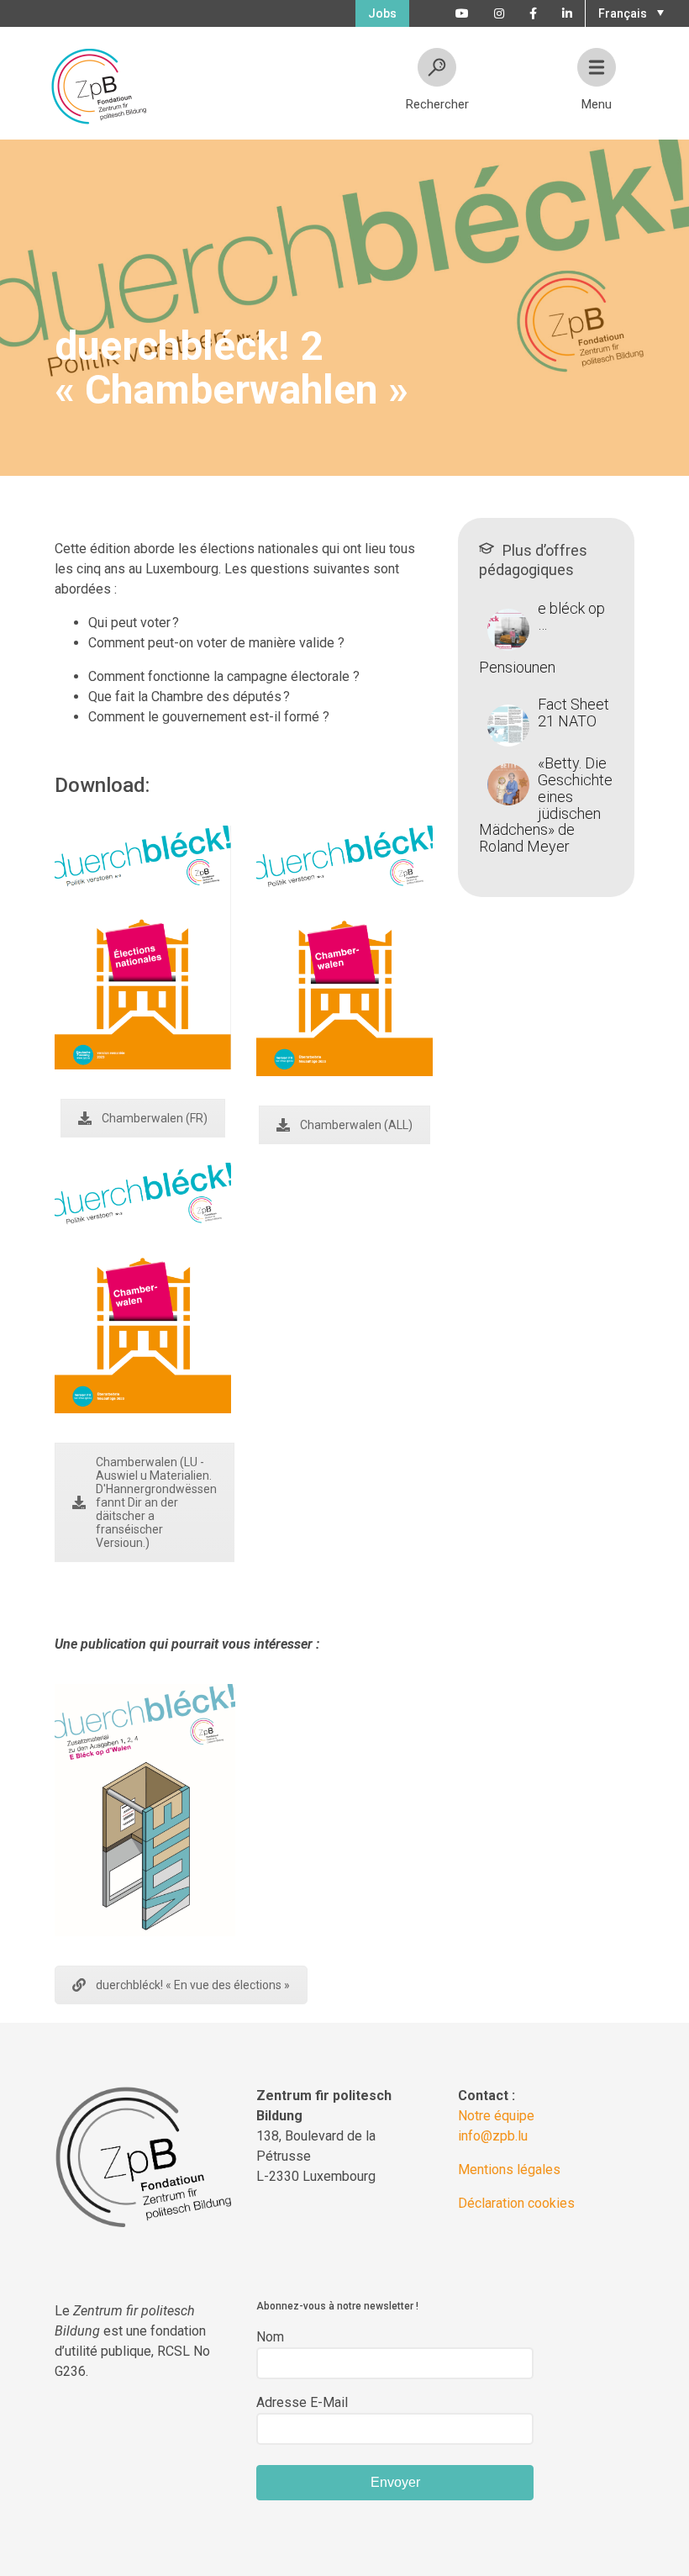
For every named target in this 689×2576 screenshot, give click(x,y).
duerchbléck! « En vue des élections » (193, 1985)
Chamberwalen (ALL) (356, 1125)
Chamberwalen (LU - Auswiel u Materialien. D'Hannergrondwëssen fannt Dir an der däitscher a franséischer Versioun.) (156, 1502)
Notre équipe (496, 2116)
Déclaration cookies (516, 2203)
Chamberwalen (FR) (155, 1118)
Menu (597, 104)
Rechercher (437, 104)
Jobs (382, 13)
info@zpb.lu (493, 2136)
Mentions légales (509, 2170)
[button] (629, 12)
